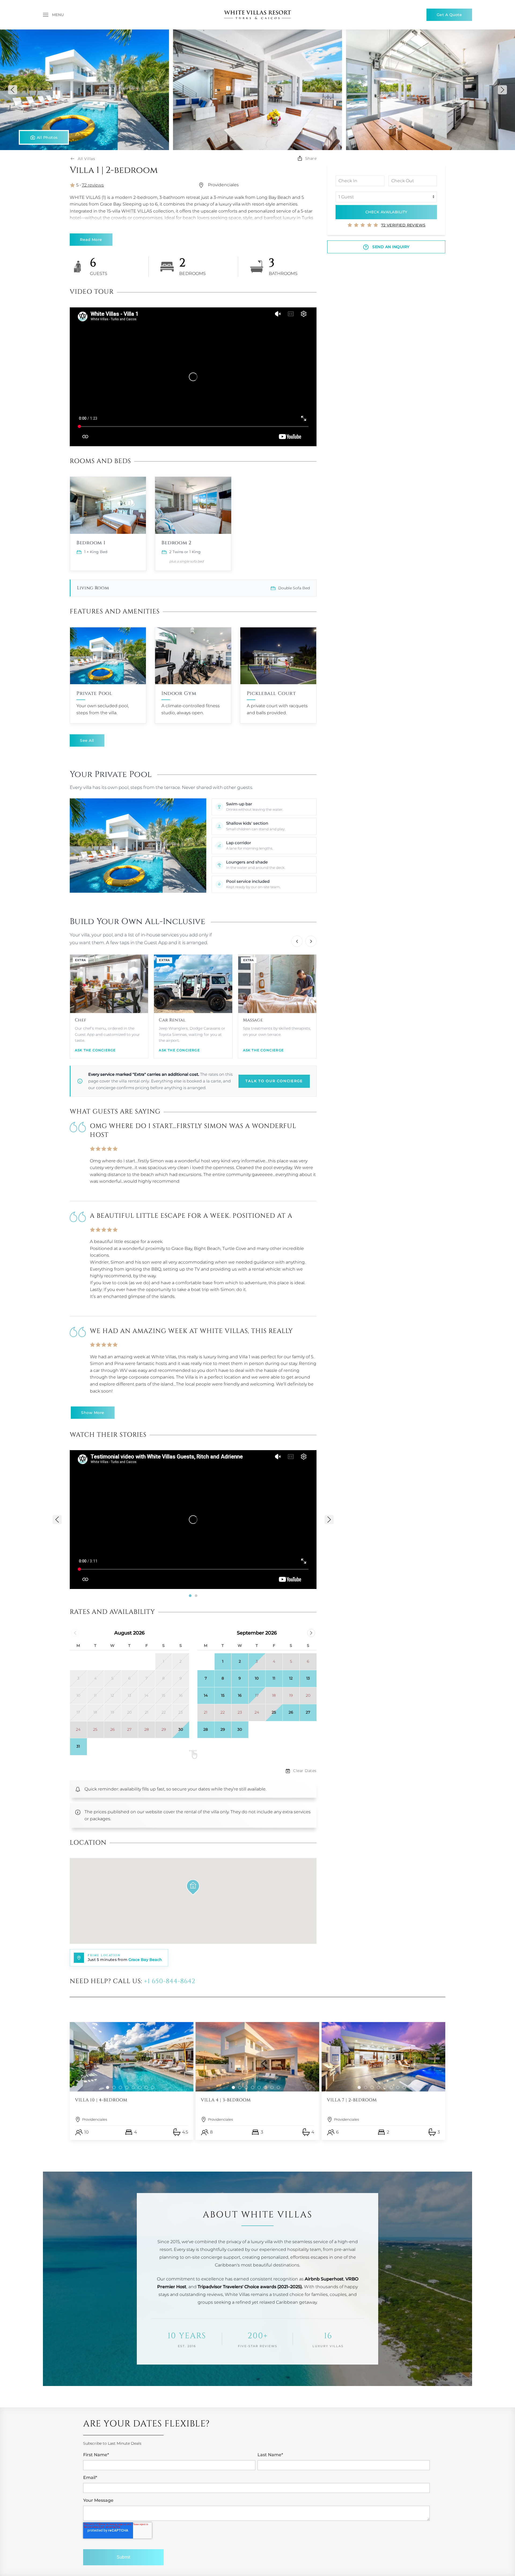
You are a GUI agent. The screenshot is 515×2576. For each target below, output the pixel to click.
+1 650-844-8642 (170, 1981)
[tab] (190, 1596)
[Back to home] (257, 15)
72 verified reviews (403, 225)
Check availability (386, 212)
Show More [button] (93, 1413)
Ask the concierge (95, 1050)
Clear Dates (305, 1771)
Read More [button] (91, 240)
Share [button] (311, 158)
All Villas (86, 159)
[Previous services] (297, 941)
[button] (53, 15)
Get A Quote (449, 15)
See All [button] (87, 740)
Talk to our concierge (274, 1081)
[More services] (311, 941)
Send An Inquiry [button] (390, 247)
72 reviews (93, 185)
